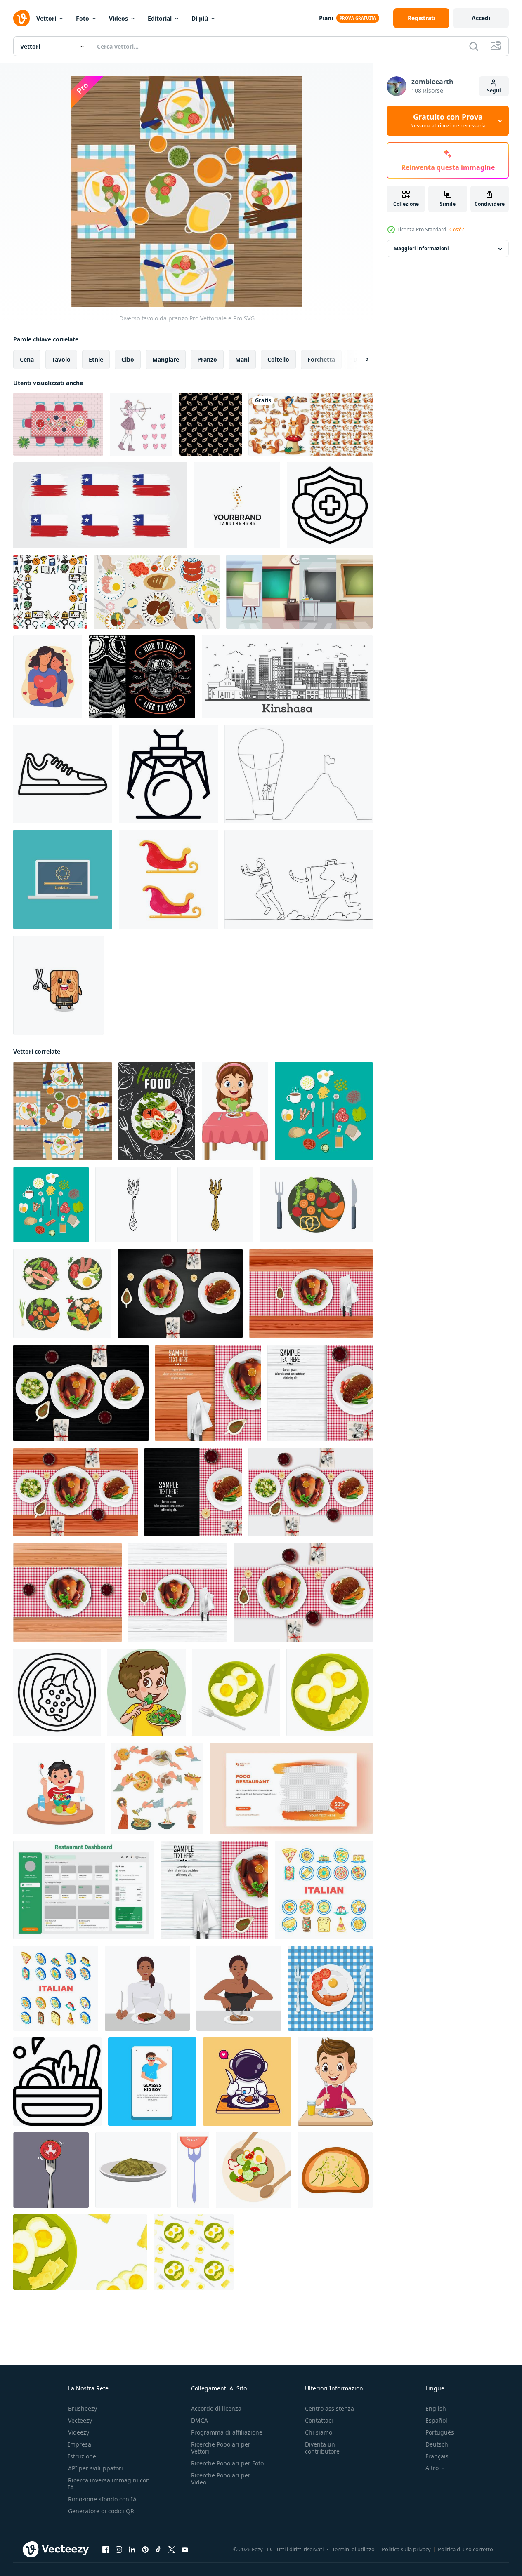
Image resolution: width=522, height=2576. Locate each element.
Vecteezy (80, 2420)
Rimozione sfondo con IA (102, 2499)
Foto (83, 18)
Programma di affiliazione (227, 2432)
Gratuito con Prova (448, 121)
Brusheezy (83, 2408)
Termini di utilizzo (353, 2549)
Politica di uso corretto (465, 2549)
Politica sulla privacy (406, 2549)
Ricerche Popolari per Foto (227, 2463)
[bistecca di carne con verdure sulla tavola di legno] (320, 1393)
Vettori (46, 18)
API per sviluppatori (96, 2468)
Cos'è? (457, 229)
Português (440, 2432)
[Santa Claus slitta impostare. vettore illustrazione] (168, 880)
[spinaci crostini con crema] (335, 2170)
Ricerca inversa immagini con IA (109, 2484)
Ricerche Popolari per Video (221, 2479)
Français (437, 2456)
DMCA (200, 2420)
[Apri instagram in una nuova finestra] (119, 2550)
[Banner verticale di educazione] (299, 592)
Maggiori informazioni (421, 249)
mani (242, 359)
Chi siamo (319, 2432)
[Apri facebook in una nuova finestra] (106, 2550)
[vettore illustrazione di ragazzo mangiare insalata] (146, 1692)
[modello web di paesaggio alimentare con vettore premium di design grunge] (291, 1788)
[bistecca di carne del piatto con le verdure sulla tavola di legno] (193, 1492)
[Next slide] (360, 360)
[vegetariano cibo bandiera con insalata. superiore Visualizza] (157, 1111)
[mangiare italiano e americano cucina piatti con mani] (157, 1788)
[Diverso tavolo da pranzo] (63, 1111)
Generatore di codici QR (101, 2511)
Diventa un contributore (322, 2448)
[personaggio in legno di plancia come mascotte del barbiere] (58, 985)
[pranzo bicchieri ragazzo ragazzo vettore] (152, 2082)
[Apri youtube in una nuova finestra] (185, 2550)
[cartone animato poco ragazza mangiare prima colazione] (235, 1111)
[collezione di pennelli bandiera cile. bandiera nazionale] (100, 505)
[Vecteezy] (21, 18)
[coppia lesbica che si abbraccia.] (48, 677)
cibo (128, 359)
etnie (96, 359)
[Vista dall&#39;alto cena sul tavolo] (157, 592)
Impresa (80, 2444)
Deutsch (437, 2444)
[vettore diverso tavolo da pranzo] (58, 424)
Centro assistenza (329, 2408)
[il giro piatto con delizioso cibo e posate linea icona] (57, 1692)
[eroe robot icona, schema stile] (168, 774)
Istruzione (82, 2456)
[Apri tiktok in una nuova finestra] (158, 2550)
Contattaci (319, 2420)
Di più (200, 18)
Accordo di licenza (216, 2408)
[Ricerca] (474, 46)
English (436, 2408)
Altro (432, 2468)
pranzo (207, 359)
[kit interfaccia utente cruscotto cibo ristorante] (84, 1890)
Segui (494, 91)
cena (27, 359)
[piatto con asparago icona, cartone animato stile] (133, 2170)
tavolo (61, 359)
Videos (118, 18)
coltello (278, 359)
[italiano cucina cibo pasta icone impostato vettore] (324, 1890)
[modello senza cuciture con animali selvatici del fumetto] (311, 424)
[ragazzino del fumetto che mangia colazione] (335, 2082)
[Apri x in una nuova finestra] (172, 2550)
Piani (326, 18)
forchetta (321, 359)
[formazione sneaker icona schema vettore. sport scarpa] (63, 774)
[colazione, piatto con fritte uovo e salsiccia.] (330, 1988)
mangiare (166, 359)
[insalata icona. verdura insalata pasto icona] (57, 2082)
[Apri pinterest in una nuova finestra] (145, 2550)
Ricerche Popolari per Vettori (221, 2448)
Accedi (481, 18)
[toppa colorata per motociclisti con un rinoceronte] (142, 677)
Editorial (160, 18)
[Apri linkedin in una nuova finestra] (132, 2550)
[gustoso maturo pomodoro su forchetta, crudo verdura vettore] (193, 2170)
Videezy (79, 2432)
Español (436, 2420)
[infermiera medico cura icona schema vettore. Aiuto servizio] (330, 505)
